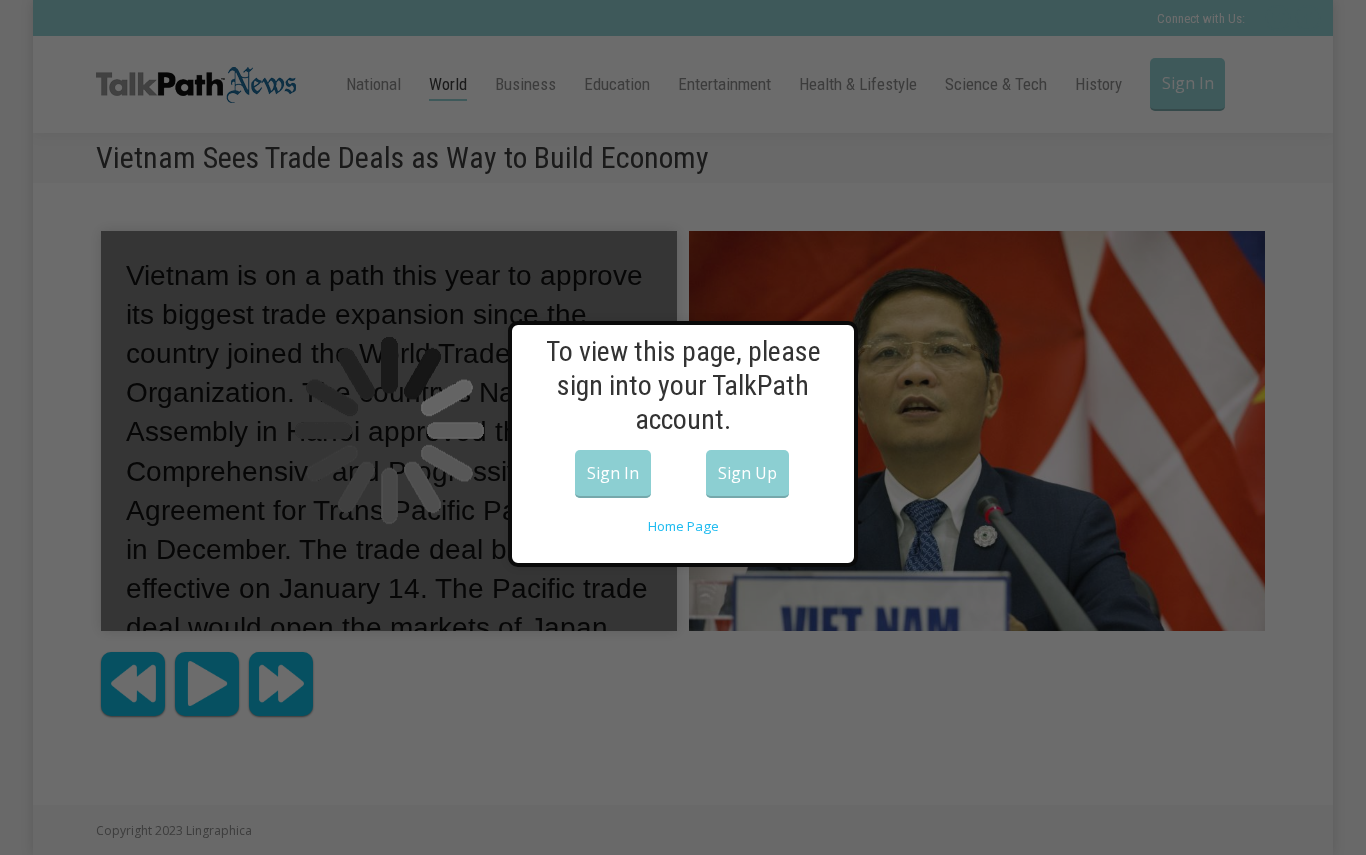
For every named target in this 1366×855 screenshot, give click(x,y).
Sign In (613, 473)
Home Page (683, 526)
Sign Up (747, 473)
